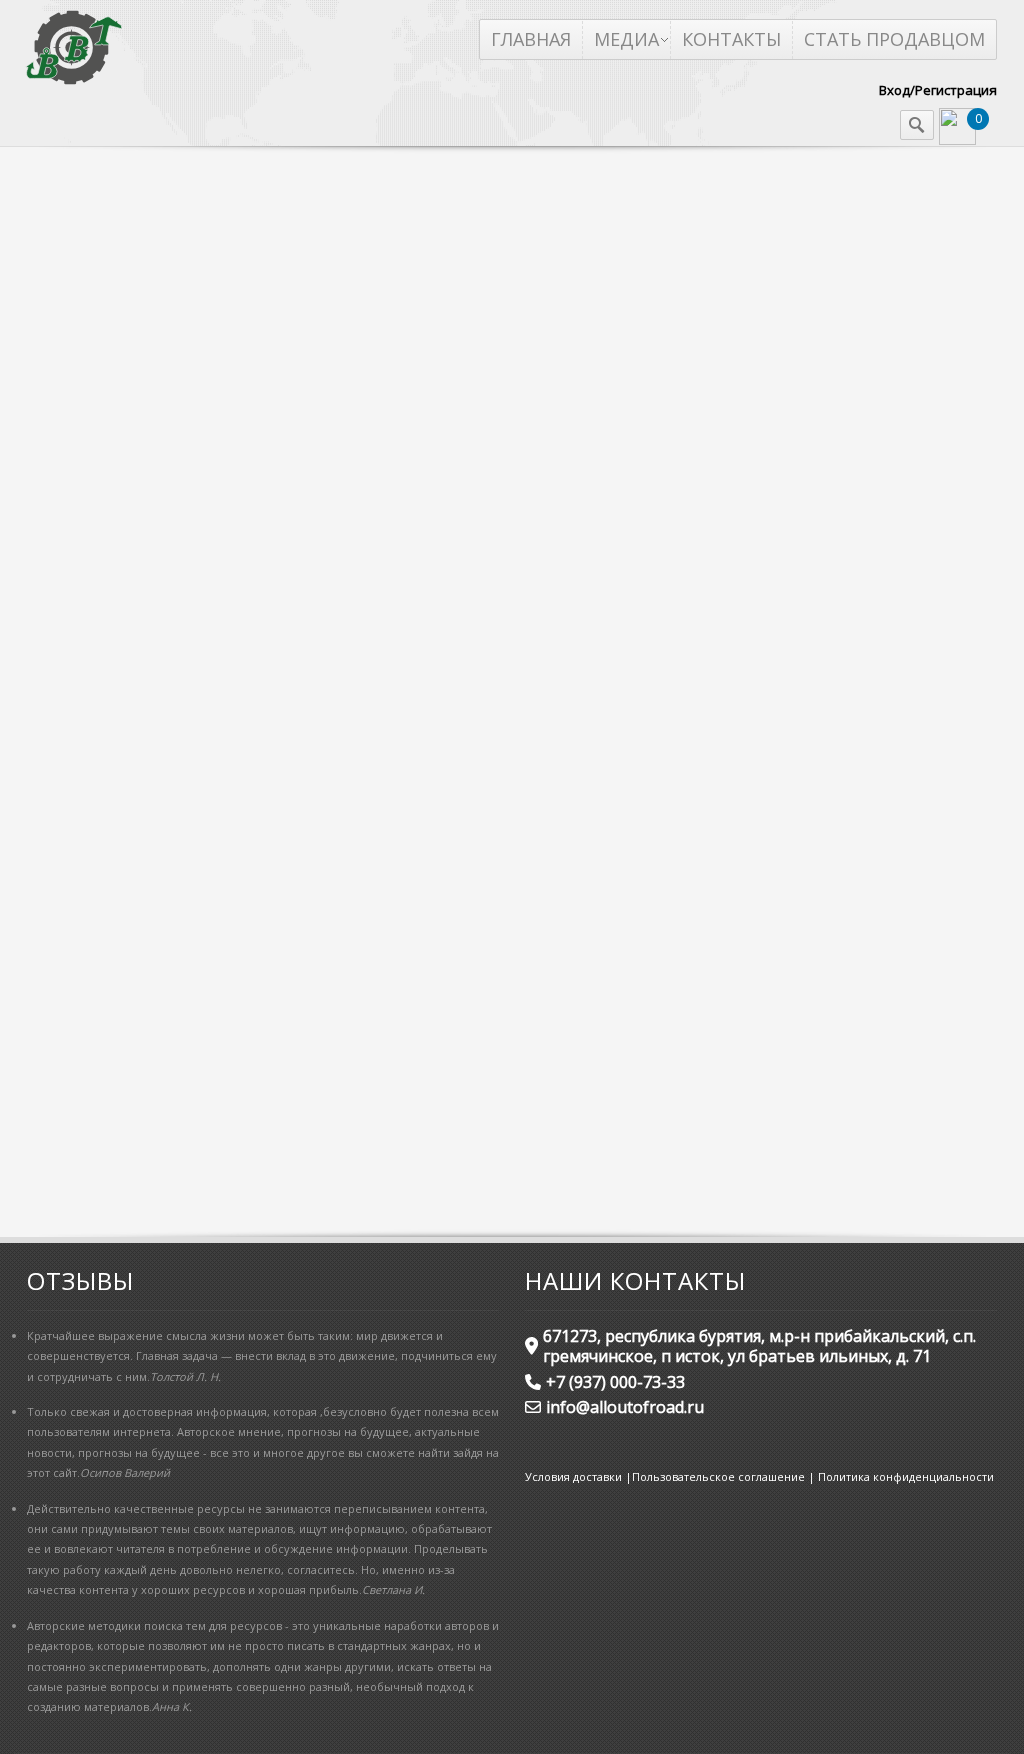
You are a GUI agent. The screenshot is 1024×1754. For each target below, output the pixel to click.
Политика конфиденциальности (906, 1476)
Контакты (731, 39)
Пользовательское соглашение (718, 1476)
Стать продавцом (894, 39)
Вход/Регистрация (938, 90)
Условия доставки (573, 1476)
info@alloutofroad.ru (625, 1407)
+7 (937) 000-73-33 (615, 1382)
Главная (531, 39)
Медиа (626, 39)
